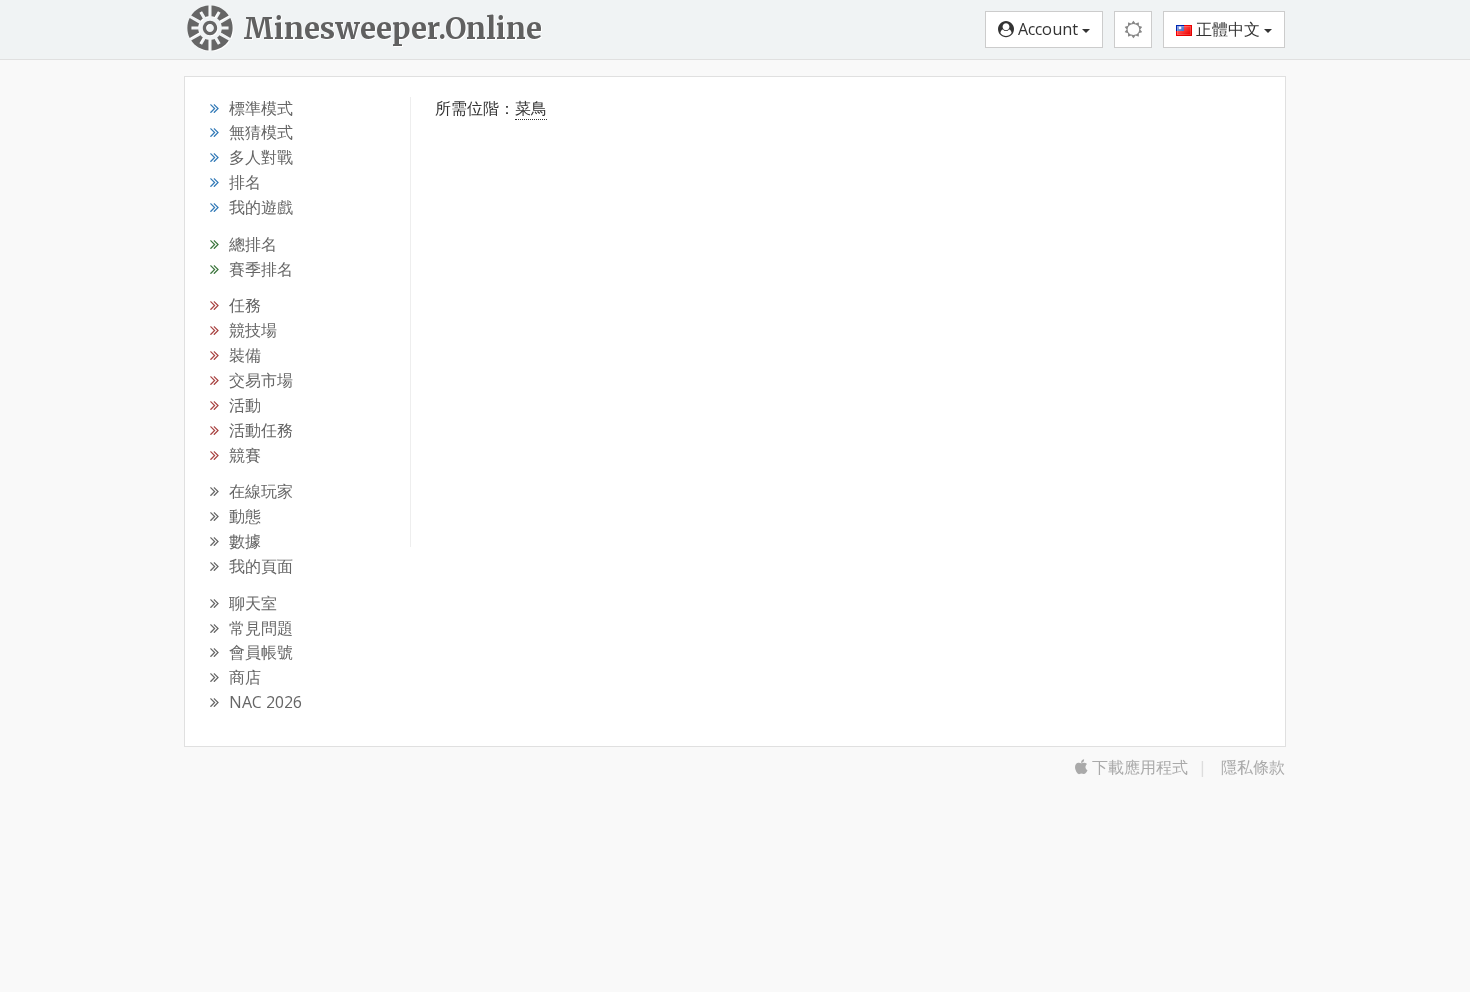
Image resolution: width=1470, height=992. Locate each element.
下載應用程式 (1138, 767)
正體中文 (1228, 29)
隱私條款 (1253, 767)
